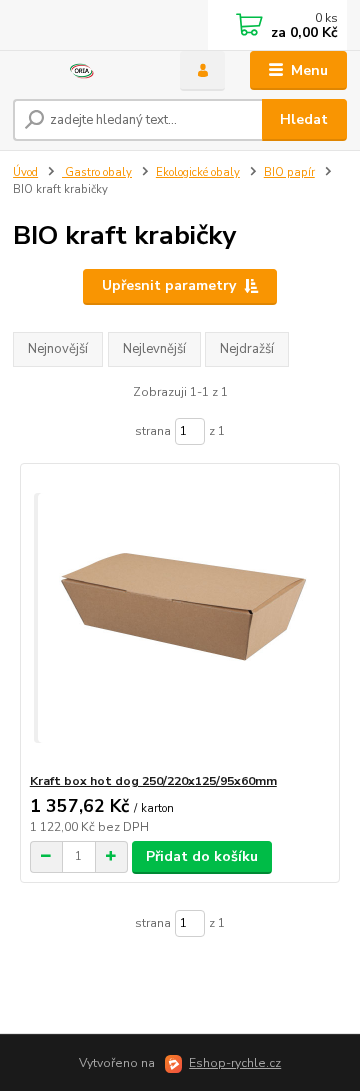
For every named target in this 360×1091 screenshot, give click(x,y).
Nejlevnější (154, 349)
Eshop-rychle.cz (235, 1063)
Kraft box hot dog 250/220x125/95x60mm (153, 781)
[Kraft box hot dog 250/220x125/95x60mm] (180, 618)
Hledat (304, 119)
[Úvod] (82, 71)
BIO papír (289, 172)
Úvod (25, 172)
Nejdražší (247, 349)
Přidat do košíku (202, 856)
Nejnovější (58, 349)
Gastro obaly (97, 172)
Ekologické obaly (198, 172)
